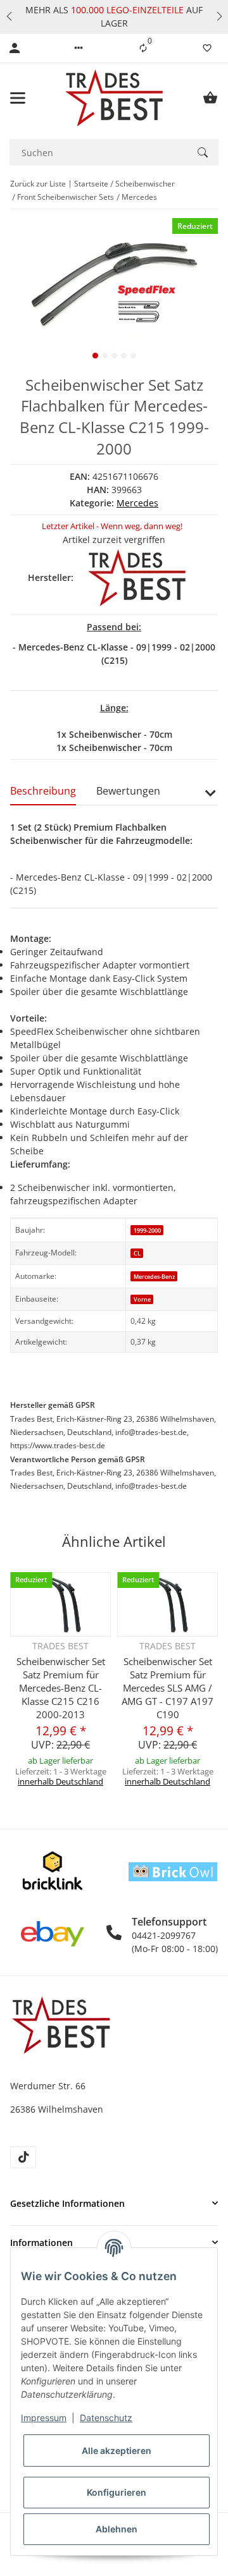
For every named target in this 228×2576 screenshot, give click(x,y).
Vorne (142, 1299)
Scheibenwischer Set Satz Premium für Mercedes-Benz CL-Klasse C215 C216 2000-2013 (61, 1688)
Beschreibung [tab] (43, 791)
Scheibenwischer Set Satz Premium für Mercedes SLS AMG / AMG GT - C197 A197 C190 (168, 1688)
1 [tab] (95, 356)
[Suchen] (203, 152)
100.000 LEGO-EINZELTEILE (126, 10)
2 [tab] (105, 356)
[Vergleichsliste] (143, 48)
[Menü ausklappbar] (18, 98)
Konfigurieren (117, 2492)
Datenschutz (106, 2418)
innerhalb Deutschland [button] (60, 1781)
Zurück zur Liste (38, 184)
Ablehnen (117, 2529)
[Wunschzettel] (207, 48)
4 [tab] (124, 356)
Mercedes (137, 503)
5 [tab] (133, 356)
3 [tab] (114, 356)
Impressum (44, 2418)
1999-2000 (147, 1230)
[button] (9, 16)
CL (137, 1253)
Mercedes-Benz (154, 1277)
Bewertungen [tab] (128, 791)
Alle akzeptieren (117, 2451)
